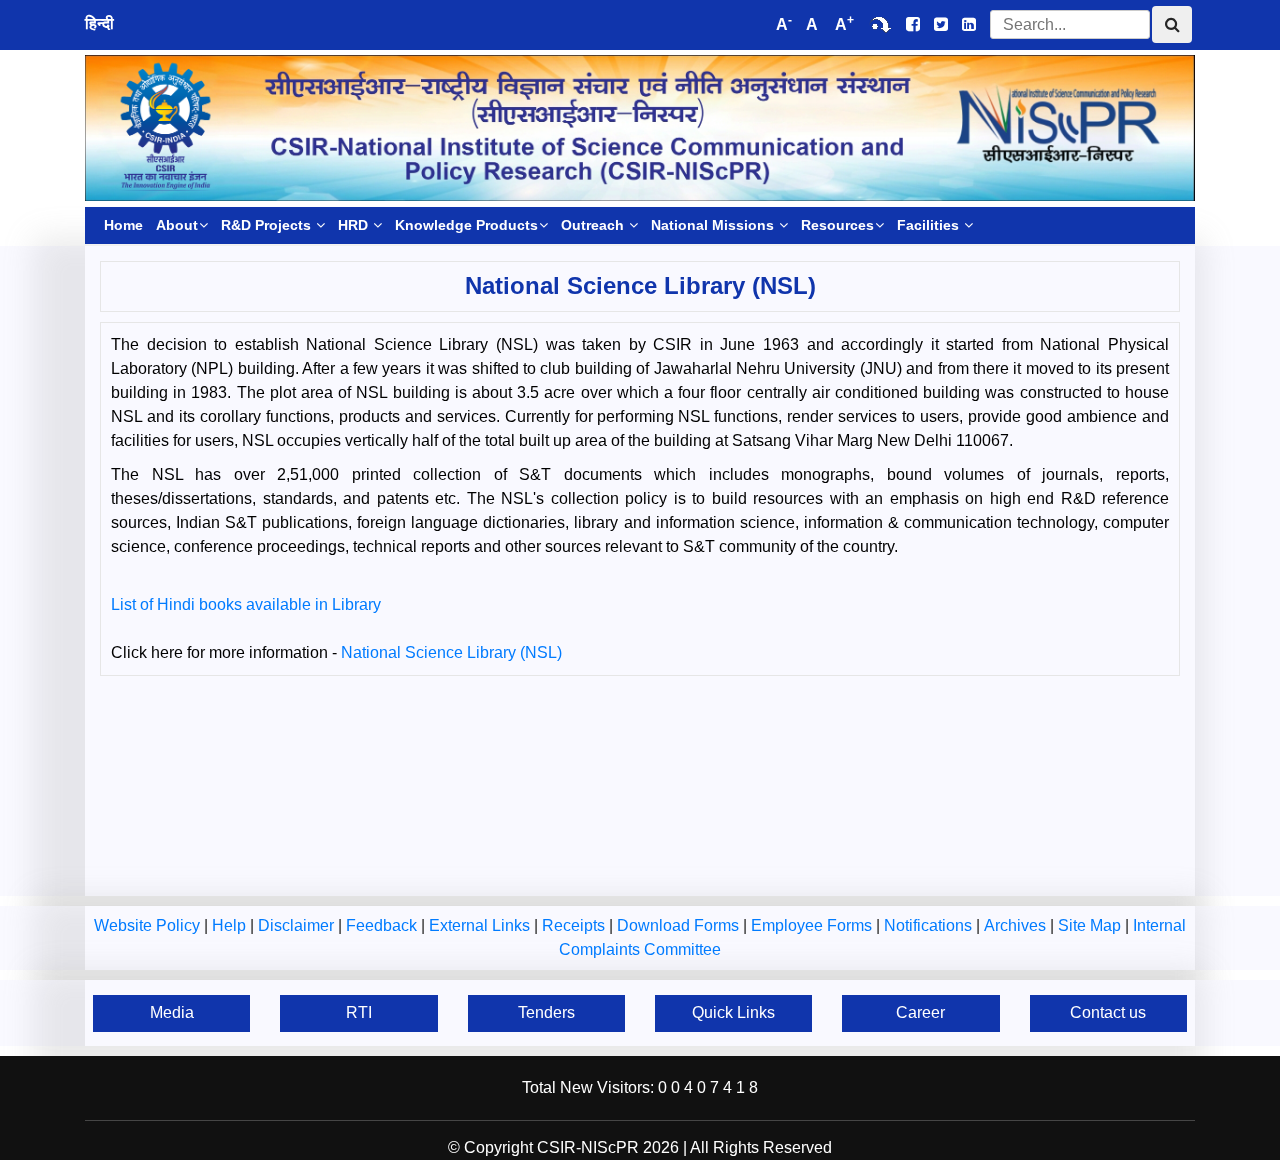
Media (172, 1012)
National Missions (714, 225)
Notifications (930, 925)
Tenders (546, 1012)
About (177, 225)
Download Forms (680, 925)
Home (123, 225)
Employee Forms (813, 925)
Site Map (1091, 925)
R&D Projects (268, 225)
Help (231, 925)
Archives (1017, 925)
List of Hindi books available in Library (246, 604)
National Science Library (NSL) (451, 652)
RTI (359, 1012)
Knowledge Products (466, 225)
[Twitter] (941, 24)
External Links (481, 925)
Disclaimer (298, 925)
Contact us (1108, 1012)
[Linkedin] (969, 24)
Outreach (594, 225)
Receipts (575, 925)
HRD (355, 225)
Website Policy (149, 925)
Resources (837, 225)
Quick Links (733, 1012)
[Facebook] (913, 24)
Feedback (383, 925)
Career (920, 1012)
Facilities (930, 225)
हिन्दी (99, 23)
